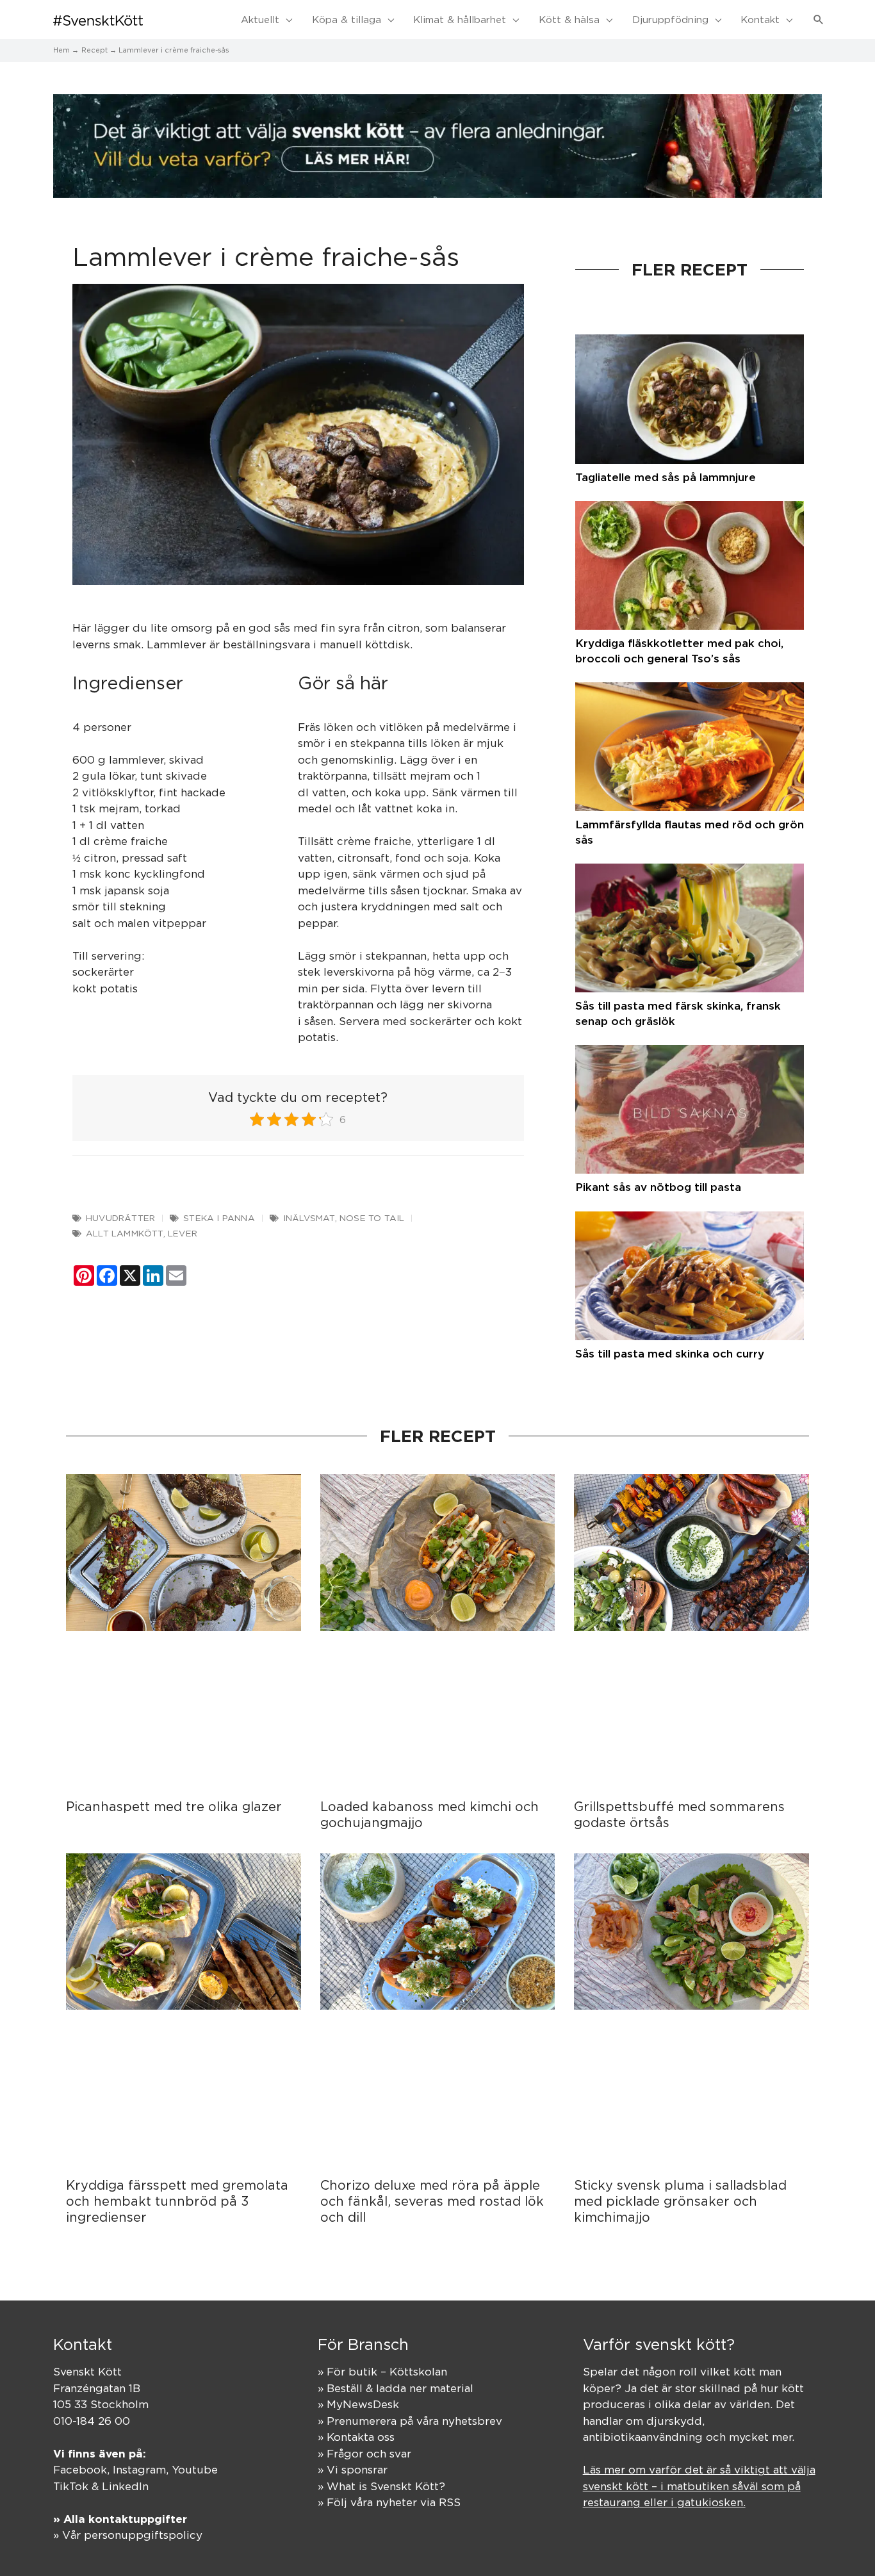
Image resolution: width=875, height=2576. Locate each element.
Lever (183, 1233)
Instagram (139, 2470)
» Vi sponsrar (353, 2470)
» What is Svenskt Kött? (381, 2486)
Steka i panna (219, 1218)
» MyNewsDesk (358, 2404)
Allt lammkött (125, 1233)
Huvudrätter (120, 1218)
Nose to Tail (372, 1218)
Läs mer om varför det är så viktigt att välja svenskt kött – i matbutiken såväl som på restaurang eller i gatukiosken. (699, 2486)
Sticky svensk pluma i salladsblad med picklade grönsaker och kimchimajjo (680, 2201)
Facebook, (83, 2470)
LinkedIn (125, 2486)
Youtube (195, 2470)
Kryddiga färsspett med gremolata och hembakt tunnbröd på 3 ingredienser (177, 2201)
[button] (819, 20)
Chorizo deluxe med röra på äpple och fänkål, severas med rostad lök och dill (432, 2201)
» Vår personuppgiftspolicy (128, 2535)
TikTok (71, 2486)
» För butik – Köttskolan (382, 2372)
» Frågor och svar (364, 2454)
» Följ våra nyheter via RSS (389, 2502)
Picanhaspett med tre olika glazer (174, 1806)
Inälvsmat (309, 1218)
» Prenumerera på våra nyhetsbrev (410, 2421)
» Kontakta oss (356, 2437)
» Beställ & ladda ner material (396, 2388)
